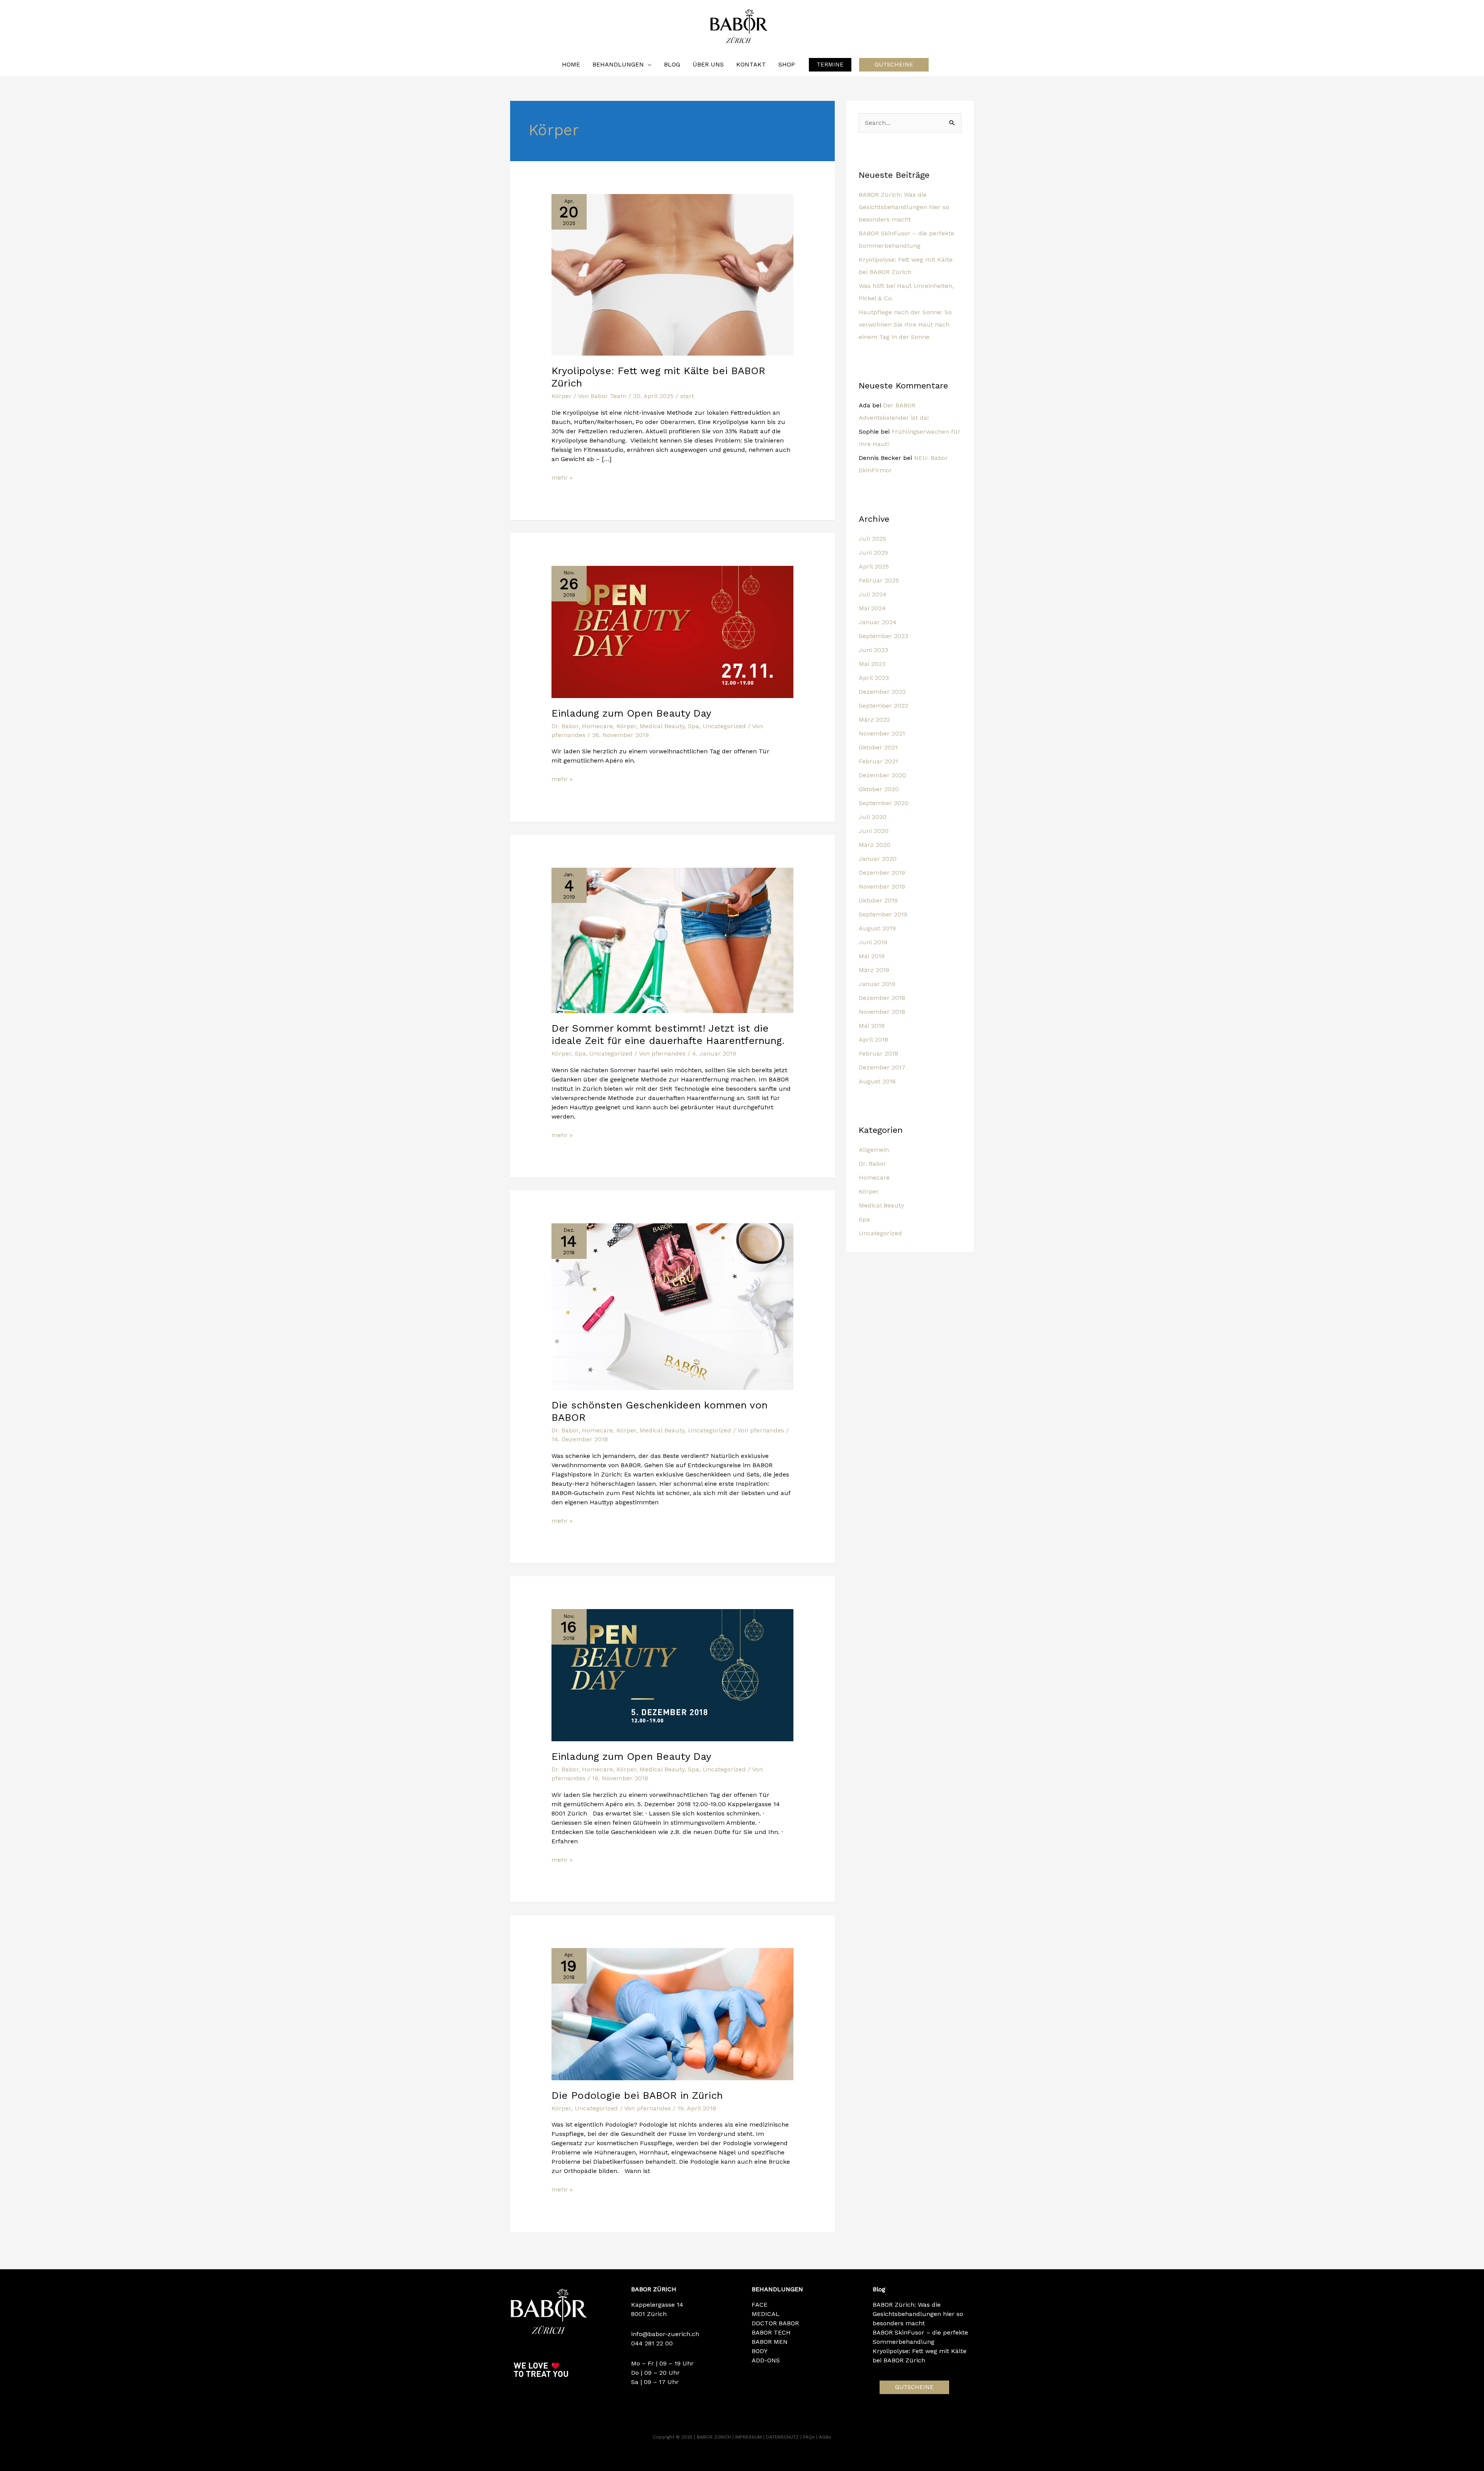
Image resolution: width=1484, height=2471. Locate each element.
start (687, 396)
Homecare (597, 726)
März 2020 (875, 845)
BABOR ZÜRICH (715, 2437)
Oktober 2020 (879, 789)
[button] (830, 65)
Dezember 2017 (882, 1067)
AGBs (825, 2437)
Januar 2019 (877, 984)
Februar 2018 (878, 1053)
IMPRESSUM (749, 2437)
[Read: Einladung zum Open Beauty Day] (673, 631)
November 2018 (882, 1012)
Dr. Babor (565, 726)
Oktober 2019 (878, 900)
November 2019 (882, 886)
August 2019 (877, 928)
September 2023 (883, 636)
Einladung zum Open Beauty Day (631, 713)
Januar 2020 (878, 859)
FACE (760, 2305)
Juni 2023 (873, 650)
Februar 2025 (879, 580)
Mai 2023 (872, 664)
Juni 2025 (873, 553)
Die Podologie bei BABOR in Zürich (637, 2095)
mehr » (562, 477)
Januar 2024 (878, 622)
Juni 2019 (873, 942)
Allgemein (874, 1150)
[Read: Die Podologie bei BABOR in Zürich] (673, 2014)
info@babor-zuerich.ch (665, 2334)
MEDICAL (766, 2314)
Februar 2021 (878, 761)
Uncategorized (724, 726)
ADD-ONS (766, 2360)
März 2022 (874, 720)
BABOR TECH (771, 2332)
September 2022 (883, 706)
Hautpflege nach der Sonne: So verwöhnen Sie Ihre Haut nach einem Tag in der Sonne (905, 324)
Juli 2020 (873, 817)
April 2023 (874, 678)
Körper (562, 396)
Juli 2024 (873, 594)
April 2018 (873, 1040)
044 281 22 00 (652, 2343)
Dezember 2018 (882, 998)
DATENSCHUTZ (783, 2437)
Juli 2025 (872, 539)
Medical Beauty (662, 726)
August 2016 (877, 1081)
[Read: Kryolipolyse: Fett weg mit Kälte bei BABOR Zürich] (673, 274)
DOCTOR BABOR (775, 2323)
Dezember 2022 (882, 692)
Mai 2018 (872, 1026)
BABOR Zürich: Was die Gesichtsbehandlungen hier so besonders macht (904, 207)
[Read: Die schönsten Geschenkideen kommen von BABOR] (673, 1306)
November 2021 (882, 733)
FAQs (810, 2437)
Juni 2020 (874, 831)
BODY (760, 2351)
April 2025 (874, 566)
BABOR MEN (770, 2342)
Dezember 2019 (882, 873)
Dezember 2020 (882, 775)
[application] (648, 65)
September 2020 (884, 803)
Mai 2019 (872, 956)
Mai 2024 (872, 608)
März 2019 (874, 970)
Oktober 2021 (878, 747)
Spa (693, 726)
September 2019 (883, 914)
